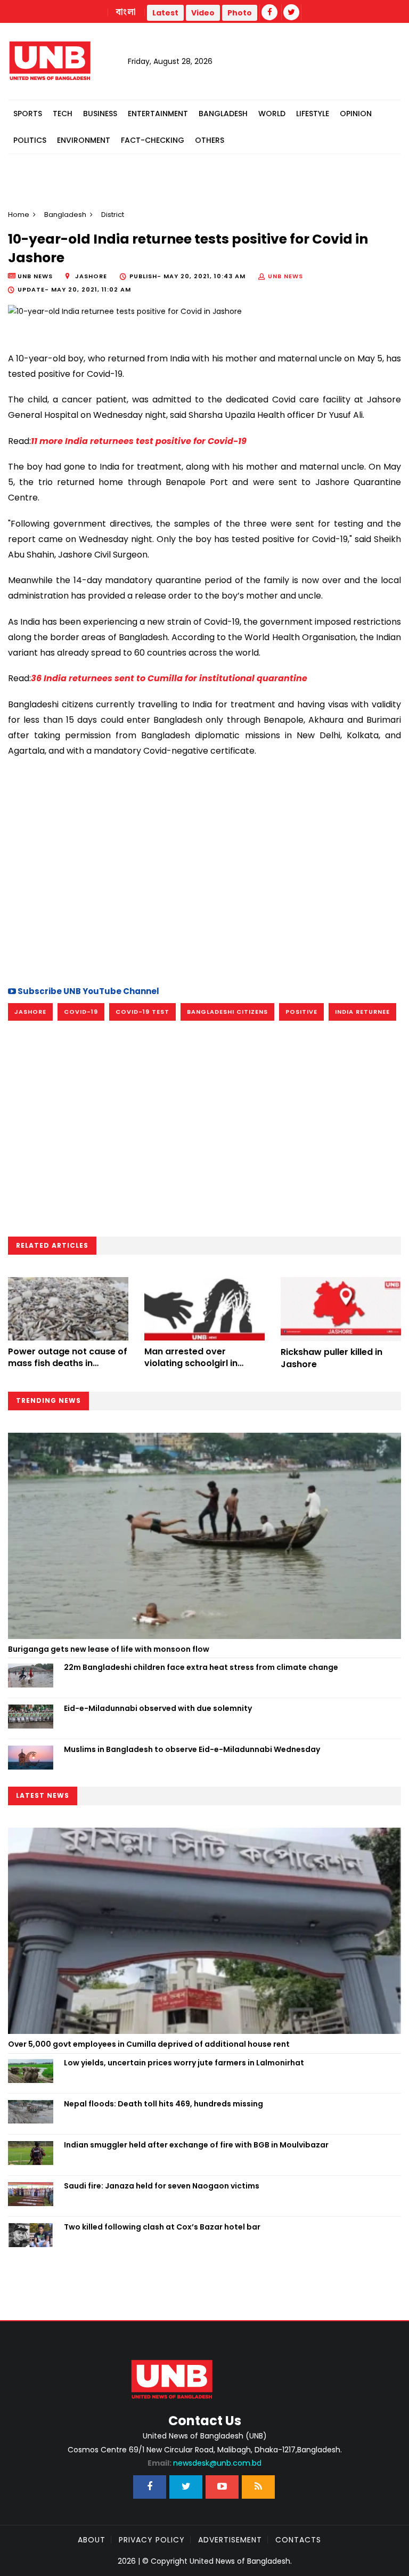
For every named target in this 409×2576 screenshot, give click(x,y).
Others (210, 140)
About (92, 2540)
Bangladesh (223, 114)
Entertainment (158, 114)
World (272, 114)
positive (301, 1012)
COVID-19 (81, 1012)
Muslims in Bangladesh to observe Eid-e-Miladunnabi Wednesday (192, 1749)
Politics (30, 140)
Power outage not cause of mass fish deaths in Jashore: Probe (68, 1363)
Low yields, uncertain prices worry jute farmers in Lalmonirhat (184, 2063)
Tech (63, 114)
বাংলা (126, 12)
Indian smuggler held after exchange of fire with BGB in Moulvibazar (196, 2145)
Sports (28, 114)
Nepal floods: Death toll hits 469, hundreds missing (163, 2104)
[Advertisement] (204, 883)
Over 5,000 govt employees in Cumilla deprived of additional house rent (149, 2044)
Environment (84, 140)
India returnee (362, 1012)
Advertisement (230, 2540)
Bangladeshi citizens (227, 1012)
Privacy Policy (152, 2540)
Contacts (298, 2540)
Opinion (356, 114)
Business (100, 114)
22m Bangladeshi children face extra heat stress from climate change (201, 1667)
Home (19, 215)
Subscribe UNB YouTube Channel (88, 991)
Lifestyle (313, 114)
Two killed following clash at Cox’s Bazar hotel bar (162, 2227)
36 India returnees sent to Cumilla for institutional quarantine (169, 678)
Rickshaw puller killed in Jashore (332, 1358)
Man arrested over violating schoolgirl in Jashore (191, 1363)
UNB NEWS (285, 276)
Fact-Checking (153, 140)
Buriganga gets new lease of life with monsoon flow (109, 1649)
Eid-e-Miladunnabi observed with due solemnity (158, 1708)
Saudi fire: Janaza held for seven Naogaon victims (162, 2186)
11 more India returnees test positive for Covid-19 (139, 441)
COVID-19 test (142, 1012)
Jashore (30, 1012)
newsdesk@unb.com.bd (204, 2463)
